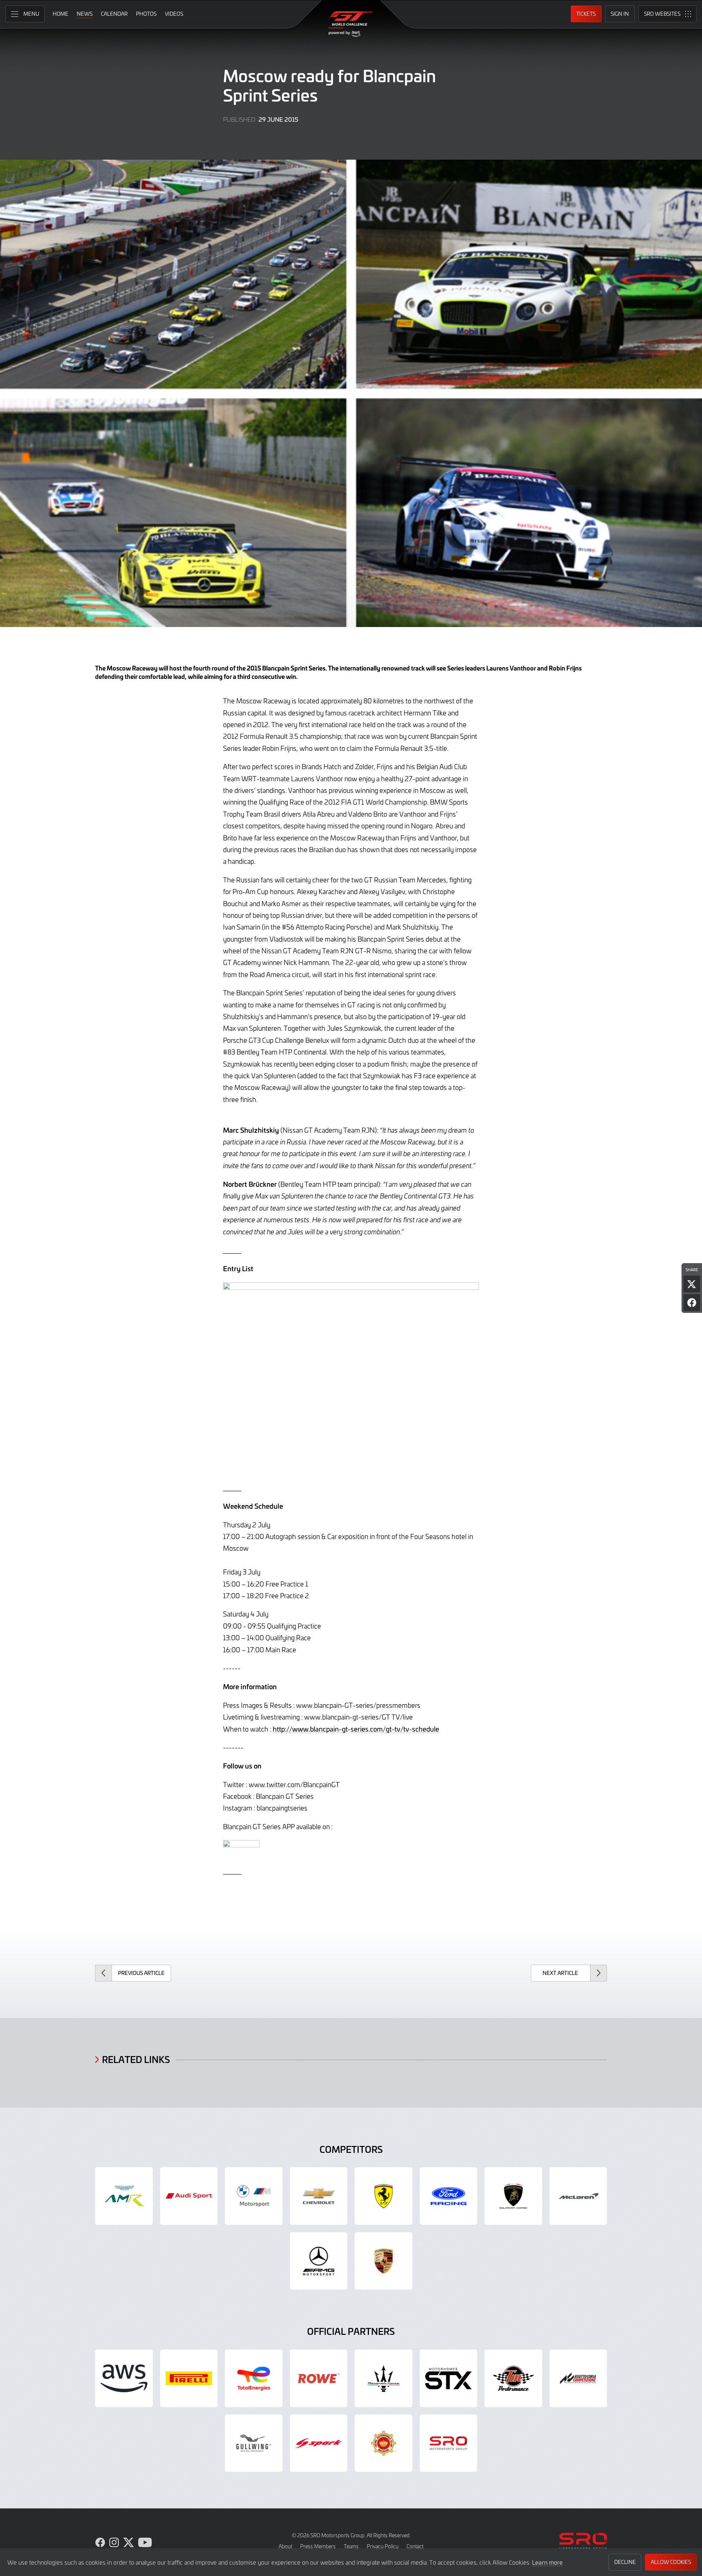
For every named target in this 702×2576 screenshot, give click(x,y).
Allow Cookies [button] (671, 2562)
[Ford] (449, 2196)
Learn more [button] (547, 2562)
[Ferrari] (384, 2196)
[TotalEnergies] (254, 2378)
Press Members (318, 2546)
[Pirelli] (189, 2378)
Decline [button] (625, 2562)
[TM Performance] (513, 2378)
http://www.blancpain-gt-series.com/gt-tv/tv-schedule (356, 1729)
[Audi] (189, 2196)
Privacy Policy (383, 2546)
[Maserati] (384, 2378)
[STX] (449, 2378)
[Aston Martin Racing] (124, 2196)
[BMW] (254, 2196)
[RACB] (384, 2443)
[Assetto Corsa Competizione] (578, 2378)
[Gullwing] (254, 2443)
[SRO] (449, 2443)
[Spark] (319, 2443)
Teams (351, 2546)
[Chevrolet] (319, 2196)
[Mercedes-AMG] (319, 2261)
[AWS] (124, 2378)
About (285, 2546)
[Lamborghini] (513, 2196)
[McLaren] (578, 2196)
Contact (415, 2546)
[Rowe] (319, 2378)
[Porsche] (384, 2261)
